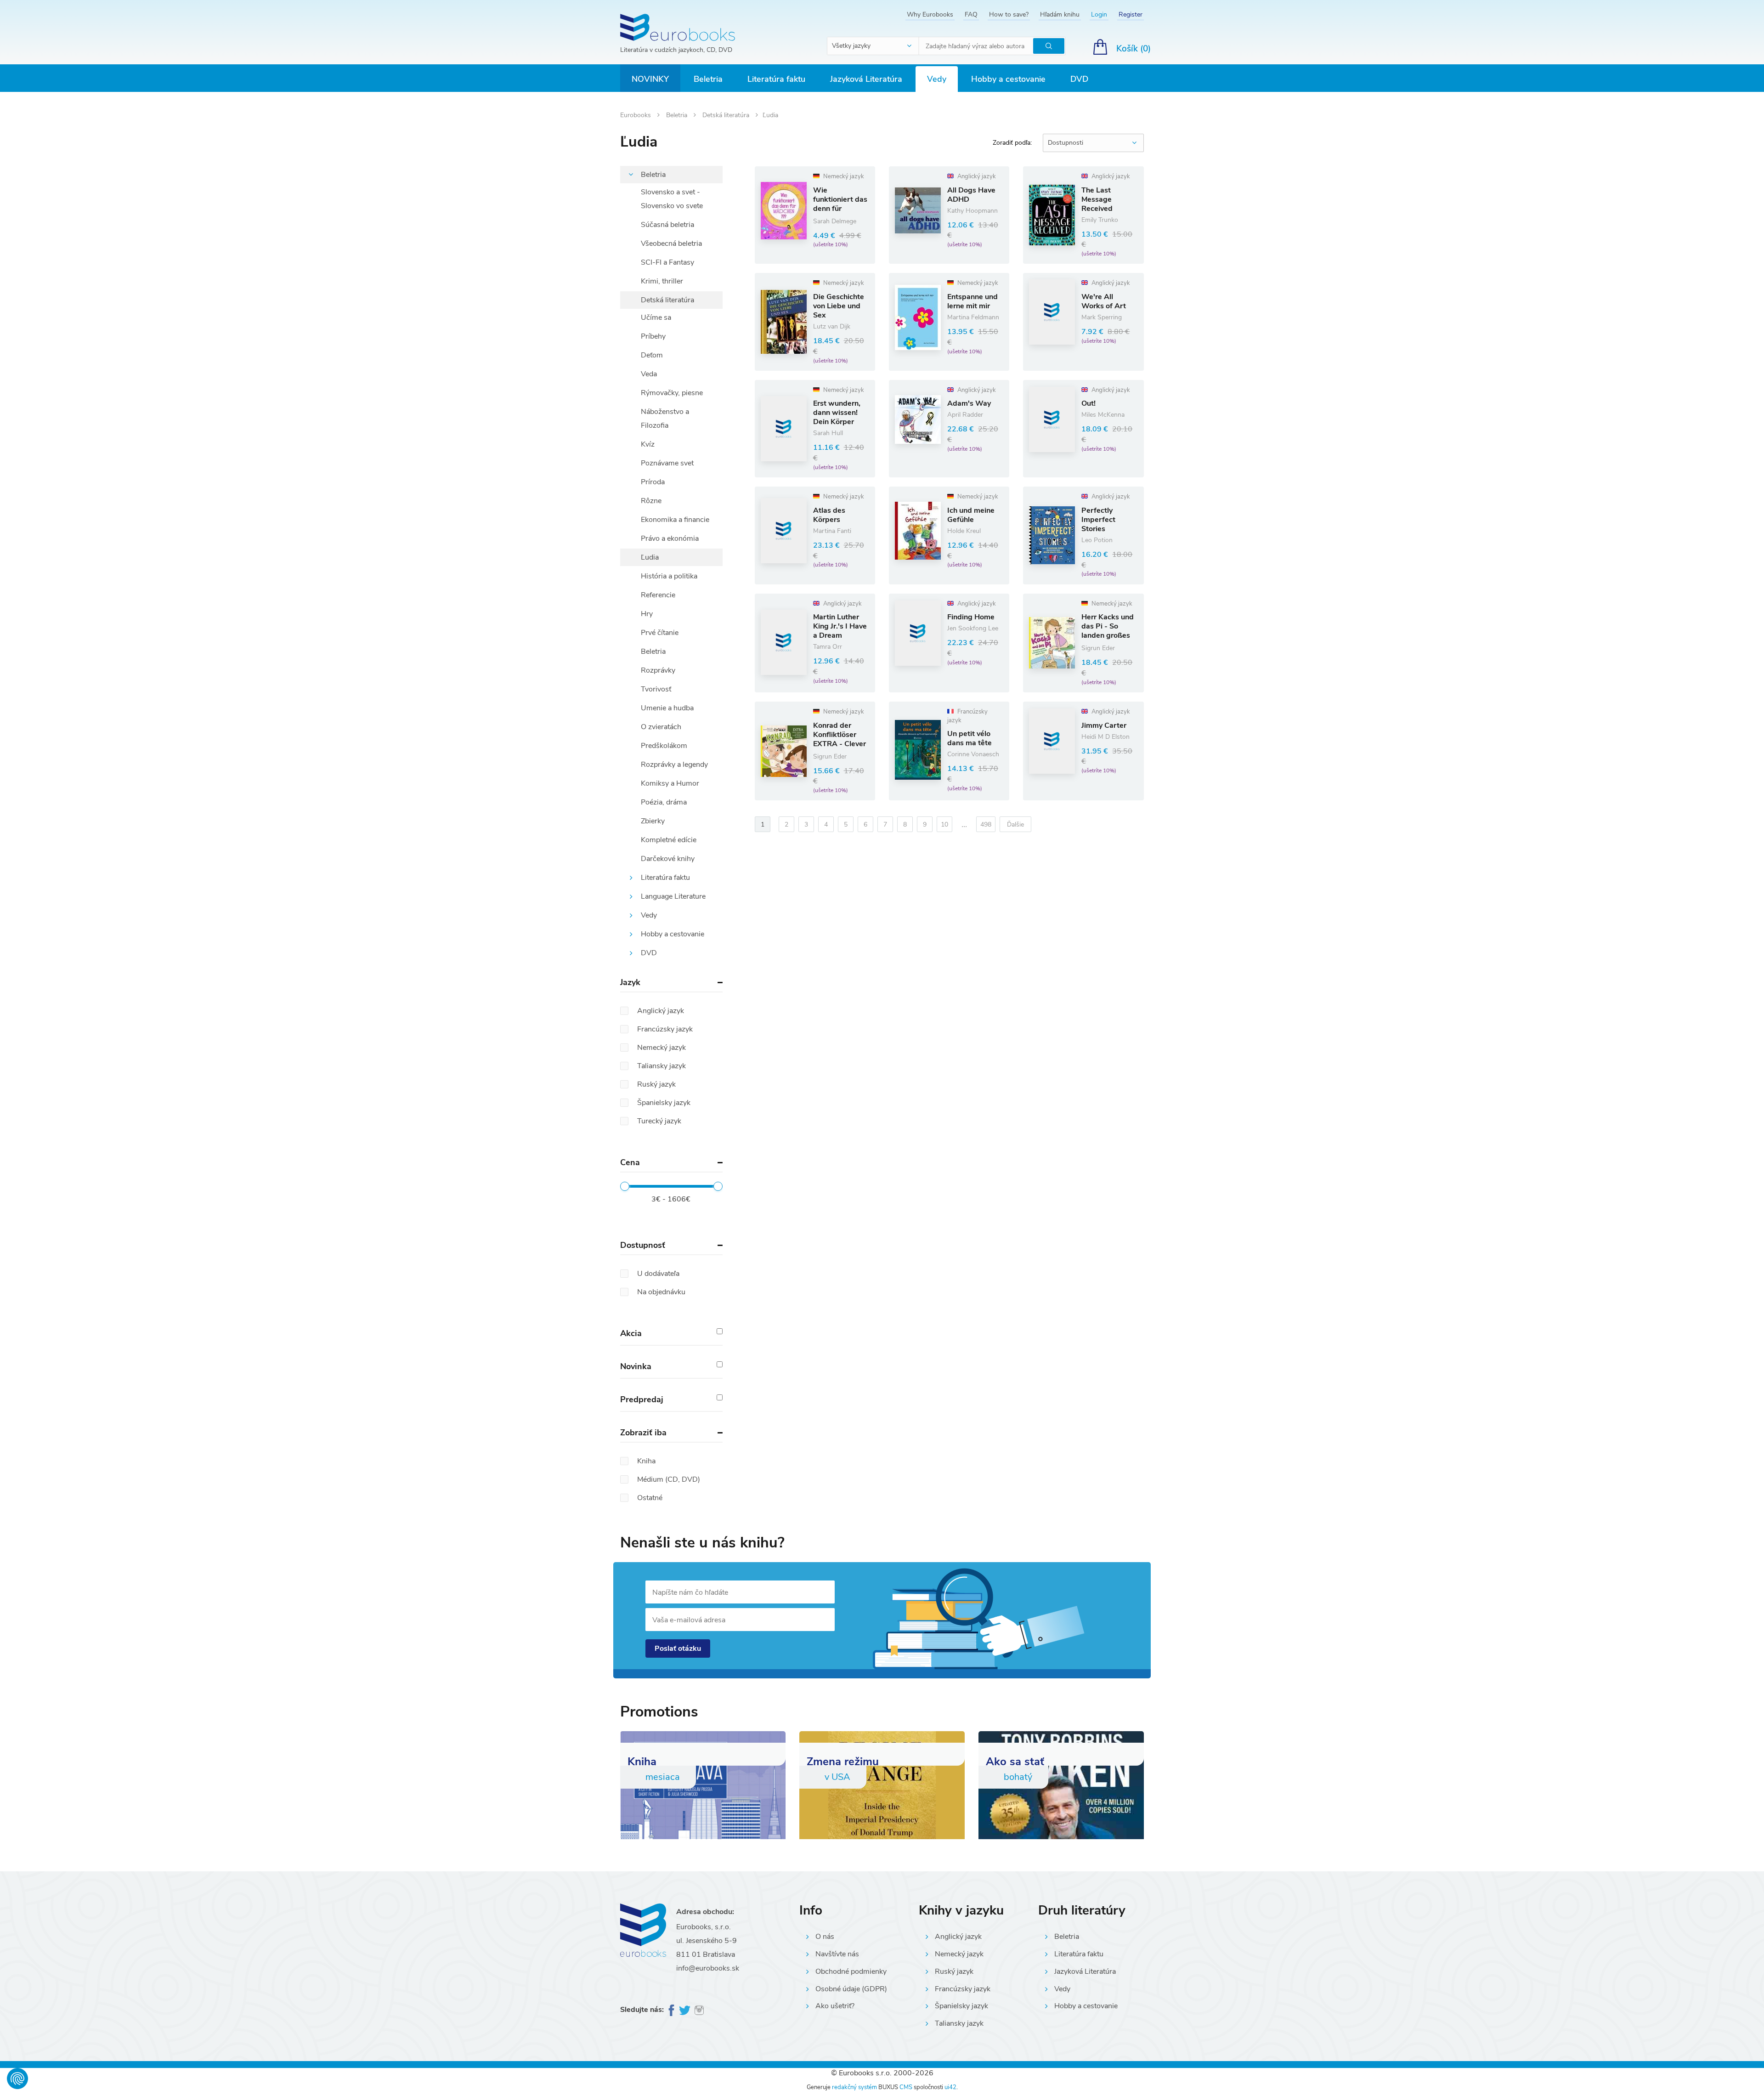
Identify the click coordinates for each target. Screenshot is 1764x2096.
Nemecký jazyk (959, 1954)
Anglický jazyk (958, 1937)
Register (1131, 14)
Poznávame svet (667, 463)
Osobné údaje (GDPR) (851, 1989)
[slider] (625, 1186)
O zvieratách (661, 727)
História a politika (669, 576)
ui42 (950, 2087)
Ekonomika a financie (675, 520)
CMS (906, 2087)
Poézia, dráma (664, 802)
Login (1099, 14)
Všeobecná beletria (671, 244)
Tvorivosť (656, 689)
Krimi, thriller (662, 281)
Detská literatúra (727, 115)
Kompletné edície (669, 840)
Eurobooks (636, 115)
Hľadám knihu (1060, 14)
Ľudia (650, 557)
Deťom (652, 355)
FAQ (971, 14)
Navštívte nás (837, 1954)
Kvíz (648, 444)
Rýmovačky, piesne (672, 393)
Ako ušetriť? (835, 2006)
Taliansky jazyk (959, 2023)
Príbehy (653, 336)
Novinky (650, 79)
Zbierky (653, 821)
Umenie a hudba (667, 708)
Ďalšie (1015, 824)
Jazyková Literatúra (866, 79)
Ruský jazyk (954, 1971)
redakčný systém (854, 2087)
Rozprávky (658, 670)
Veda (649, 374)
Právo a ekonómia (670, 538)
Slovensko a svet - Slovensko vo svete (672, 199)
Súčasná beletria (667, 225)
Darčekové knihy (668, 859)
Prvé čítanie (660, 633)
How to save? (1009, 14)
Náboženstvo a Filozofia (665, 419)
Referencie (658, 595)
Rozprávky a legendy (674, 765)
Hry (647, 614)
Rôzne (651, 501)
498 (986, 824)
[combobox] (873, 46)
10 (944, 824)
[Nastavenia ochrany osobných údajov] (17, 2079)
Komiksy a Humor (670, 783)
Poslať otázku (678, 1648)
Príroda (653, 482)
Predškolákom (664, 746)
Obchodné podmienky (851, 1971)
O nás (825, 1937)
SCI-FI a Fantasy (667, 262)
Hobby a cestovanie (1008, 79)
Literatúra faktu (776, 79)
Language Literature (673, 896)
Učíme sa (656, 317)
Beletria (708, 79)
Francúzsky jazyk (963, 1989)
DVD (1079, 79)
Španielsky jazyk (961, 2006)
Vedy (937, 79)
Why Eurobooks (930, 14)
